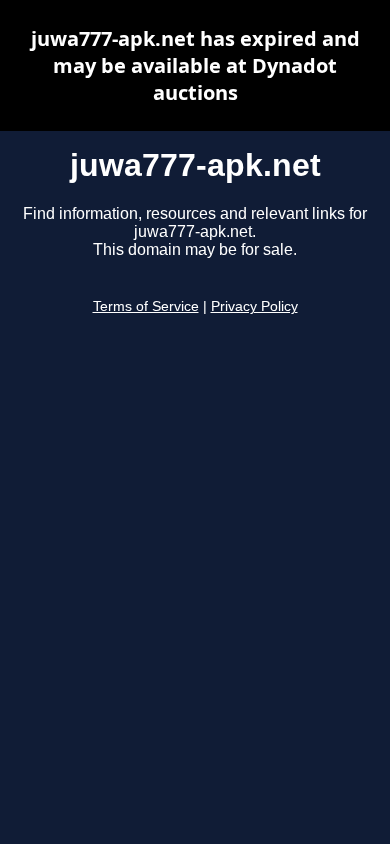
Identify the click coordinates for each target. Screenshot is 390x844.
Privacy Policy (254, 306)
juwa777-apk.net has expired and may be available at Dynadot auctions (195, 65)
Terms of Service (146, 306)
